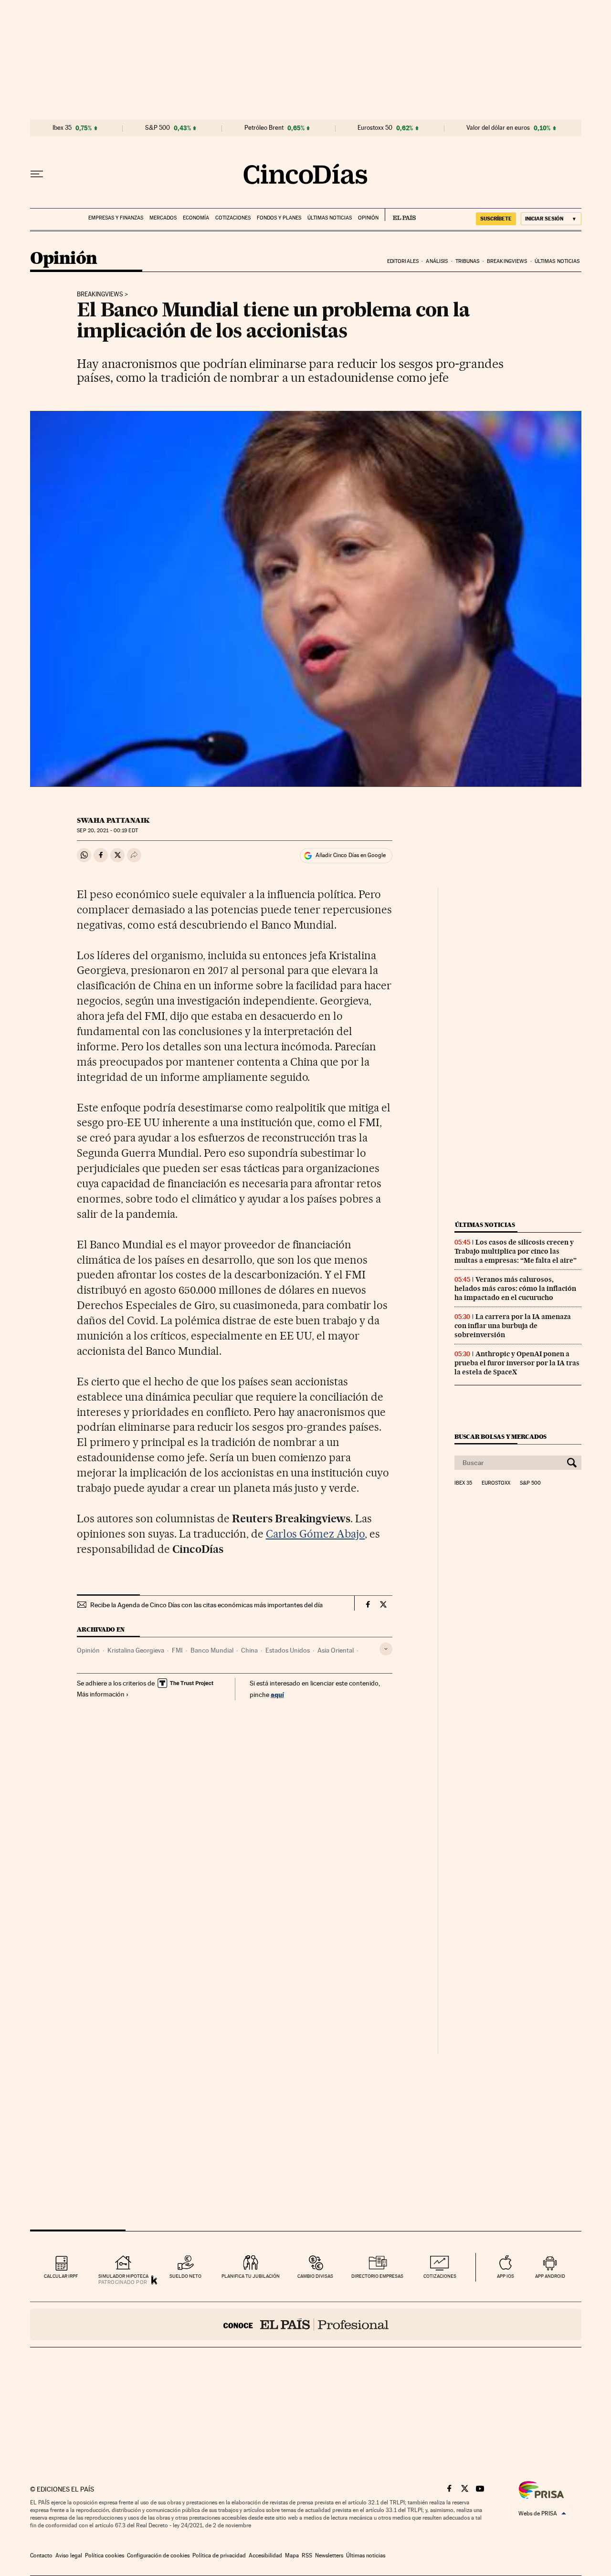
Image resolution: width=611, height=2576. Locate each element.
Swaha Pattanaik (113, 820)
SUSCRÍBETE (496, 219)
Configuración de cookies (158, 2555)
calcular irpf (61, 2276)
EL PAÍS (400, 215)
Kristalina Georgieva (136, 1650)
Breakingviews (507, 261)
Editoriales (403, 261)
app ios (506, 2276)
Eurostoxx (496, 1483)
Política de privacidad (219, 2555)
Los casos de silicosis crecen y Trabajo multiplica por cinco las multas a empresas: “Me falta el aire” (516, 1251)
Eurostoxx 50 (375, 128)
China (249, 1650)
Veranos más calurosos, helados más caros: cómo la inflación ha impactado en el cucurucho (515, 1288)
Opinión (368, 218)
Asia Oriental (336, 1650)
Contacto (41, 2555)
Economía (196, 218)
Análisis (437, 261)
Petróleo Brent (264, 128)
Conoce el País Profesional (306, 2325)
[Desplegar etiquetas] (386, 1649)
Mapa (292, 2555)
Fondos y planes (279, 218)
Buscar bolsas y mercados (500, 1437)
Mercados (163, 218)
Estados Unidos (288, 1650)
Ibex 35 (62, 128)
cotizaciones (440, 2276)
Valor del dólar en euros (498, 128)
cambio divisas (315, 2276)
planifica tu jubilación (251, 2276)
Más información (101, 1694)
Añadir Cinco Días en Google (351, 855)
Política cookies (105, 2555)
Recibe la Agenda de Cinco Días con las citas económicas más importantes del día (206, 1605)
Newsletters (329, 2555)
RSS (307, 2555)
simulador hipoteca (123, 2276)
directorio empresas (377, 2276)
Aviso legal (69, 2555)
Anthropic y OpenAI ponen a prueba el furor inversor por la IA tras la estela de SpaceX (517, 1363)
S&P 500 (158, 128)
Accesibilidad (265, 2555)
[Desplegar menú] (37, 174)
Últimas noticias (330, 218)
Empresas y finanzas (116, 218)
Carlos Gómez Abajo (316, 1534)
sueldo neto (185, 2276)
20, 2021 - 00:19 (107, 831)
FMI (177, 1650)
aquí (277, 1694)
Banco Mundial (212, 1650)
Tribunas (468, 261)
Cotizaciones (233, 218)
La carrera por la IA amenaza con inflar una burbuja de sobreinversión (513, 1326)
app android (550, 2276)
